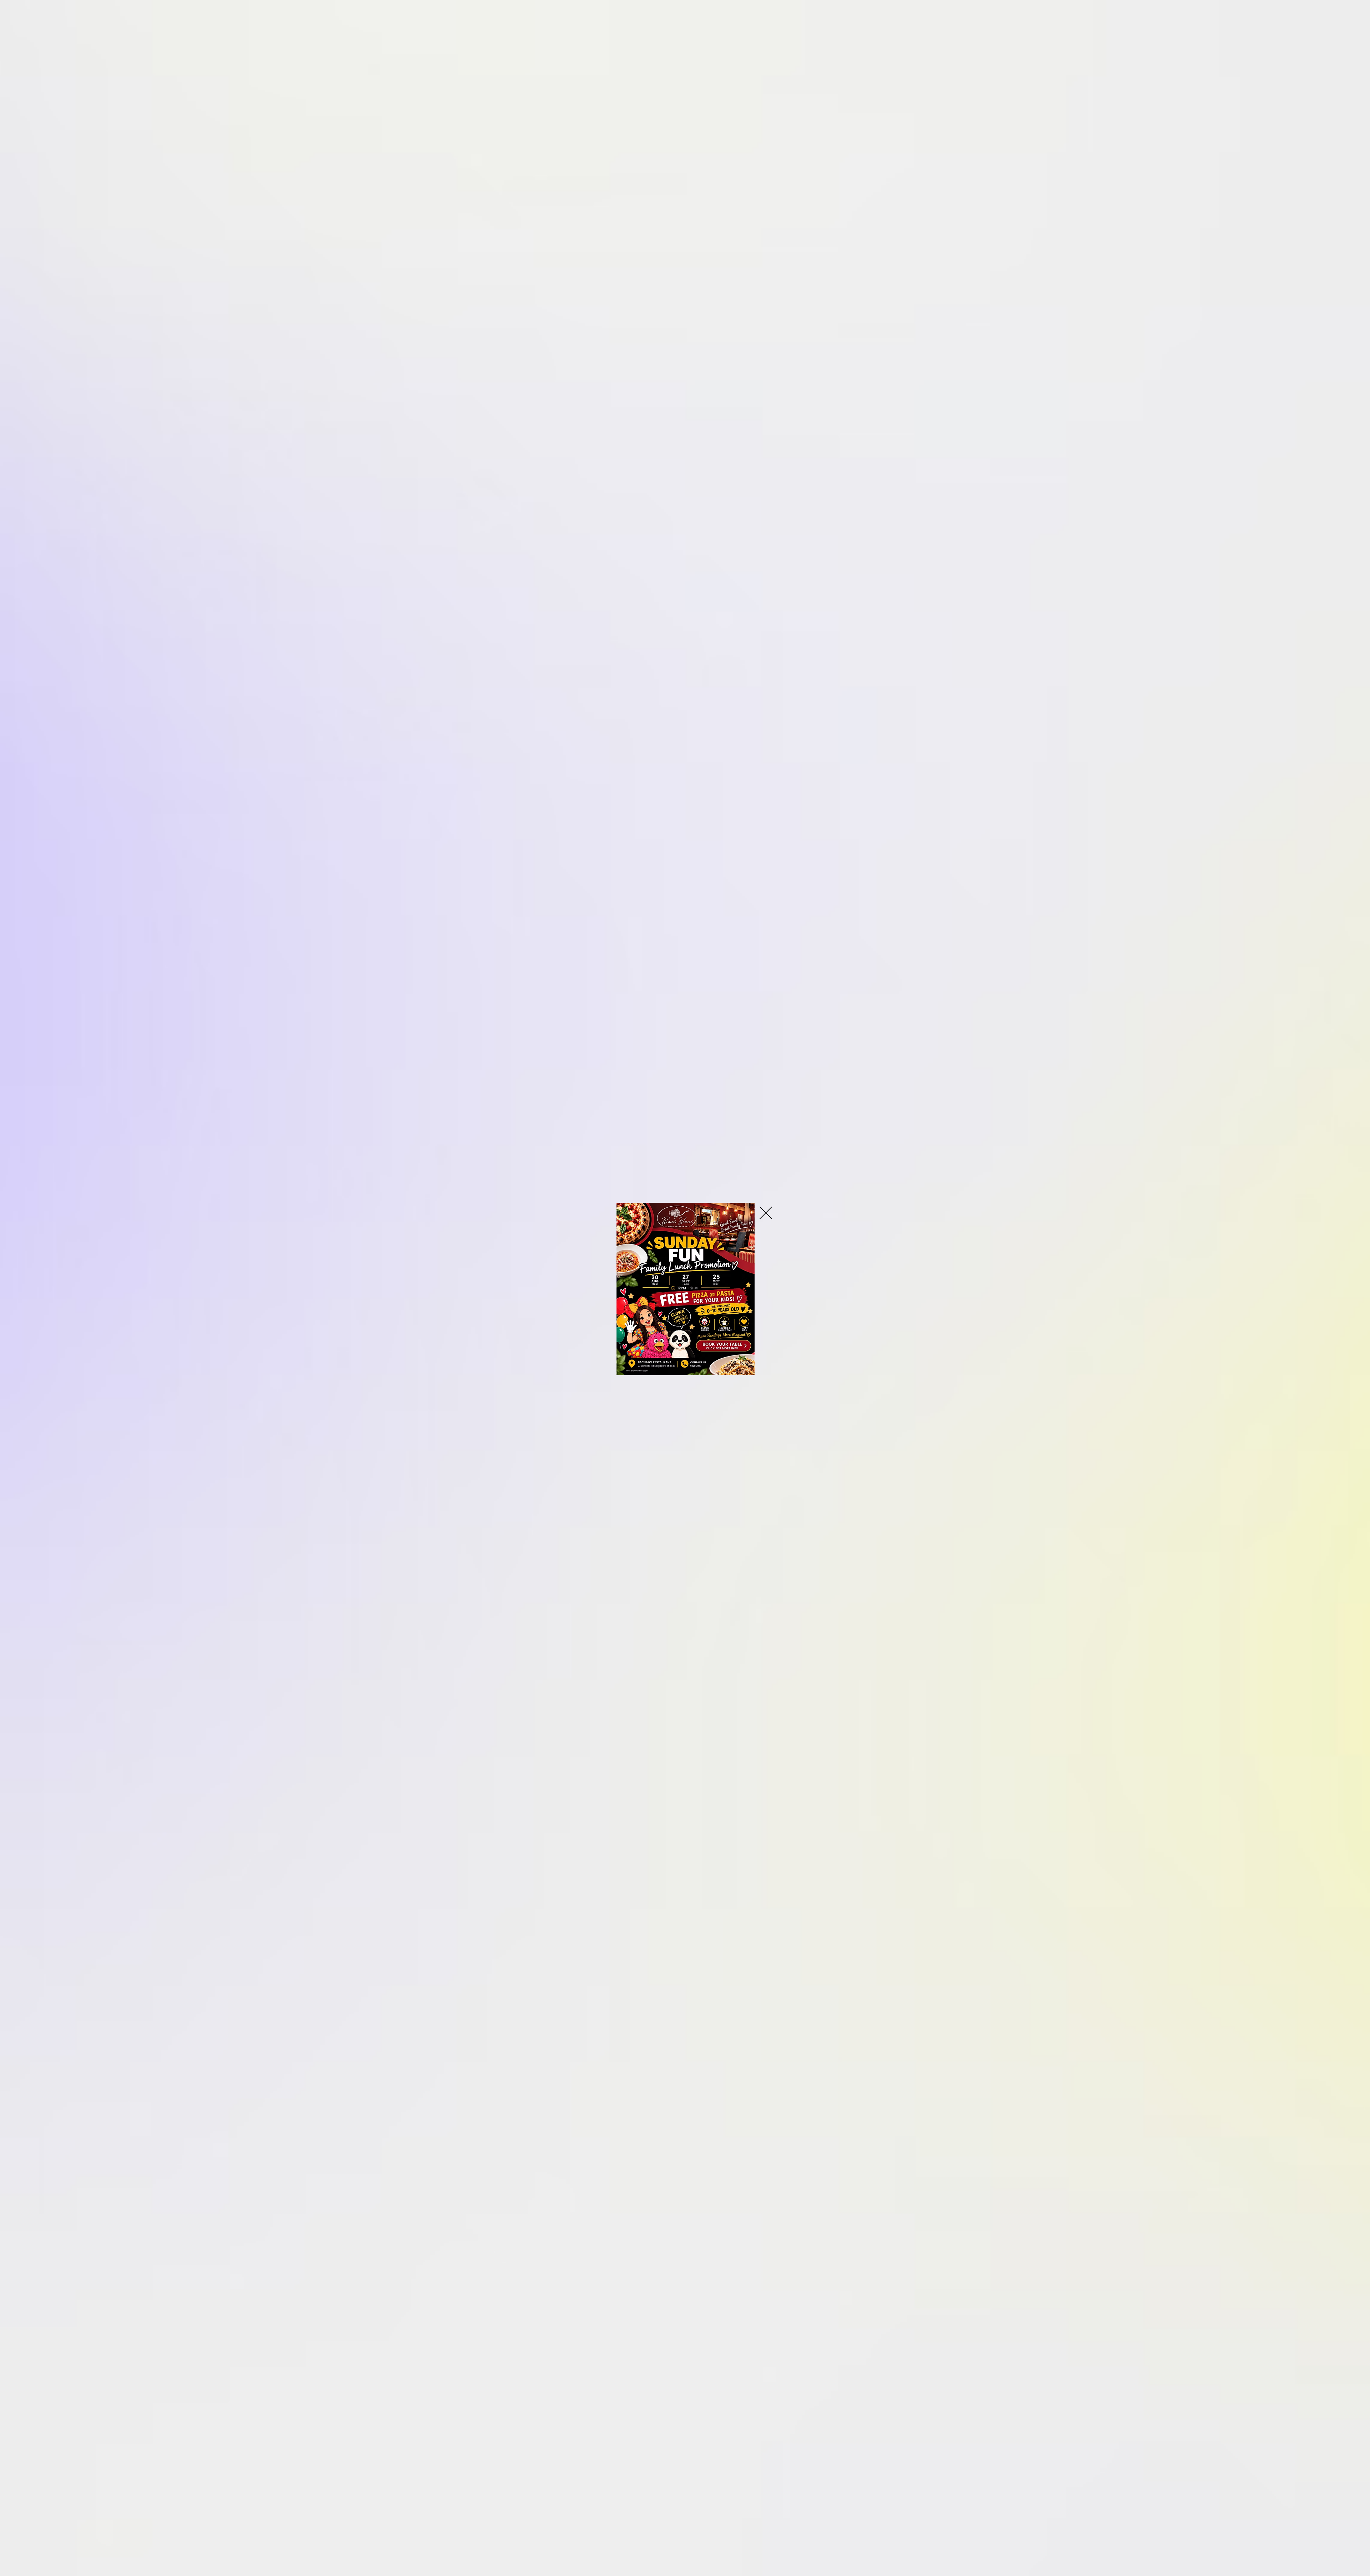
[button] (766, 1213)
